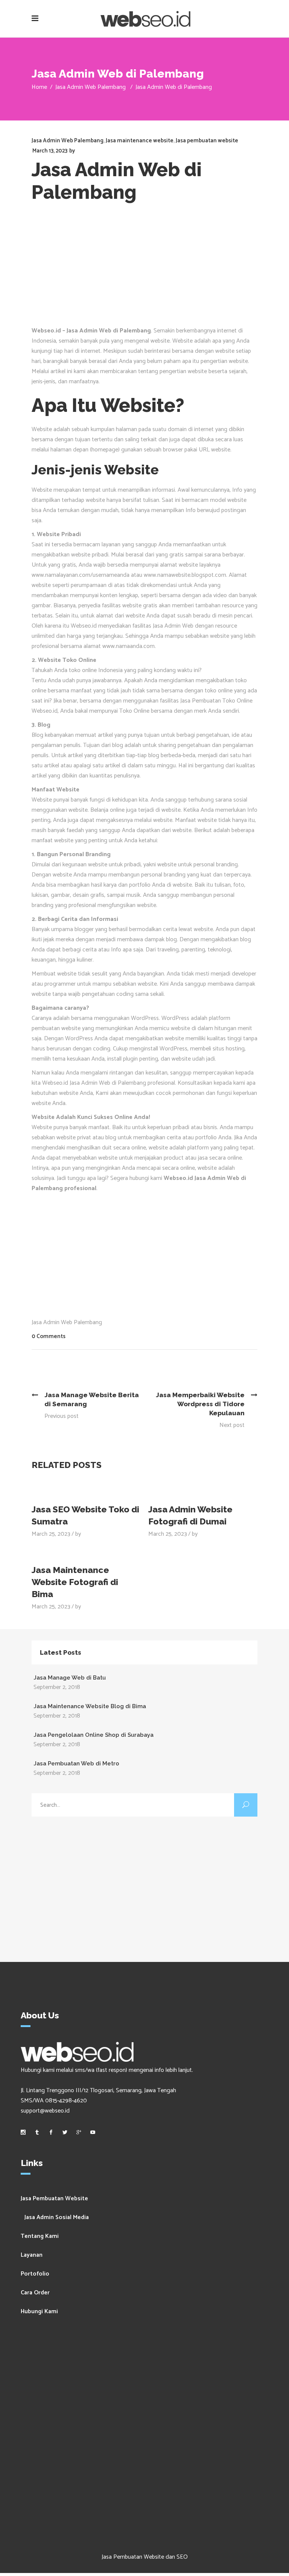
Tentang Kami (40, 2236)
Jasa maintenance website (140, 141)
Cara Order (35, 2293)
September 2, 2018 (57, 1687)
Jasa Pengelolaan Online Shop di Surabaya (94, 1735)
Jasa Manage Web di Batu (70, 1678)
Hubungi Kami (39, 2312)
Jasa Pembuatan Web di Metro (76, 1764)
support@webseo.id (45, 2111)
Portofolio (35, 2274)
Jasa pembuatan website (207, 141)
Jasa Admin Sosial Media (57, 2217)
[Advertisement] (144, 269)
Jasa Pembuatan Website (54, 2199)
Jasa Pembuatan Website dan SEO (145, 2557)
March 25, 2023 (51, 1534)
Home (39, 87)
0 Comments (49, 1336)
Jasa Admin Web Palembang (91, 87)
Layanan (32, 2255)
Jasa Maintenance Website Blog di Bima (90, 1706)
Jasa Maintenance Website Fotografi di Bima (75, 1582)
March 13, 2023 (50, 151)
